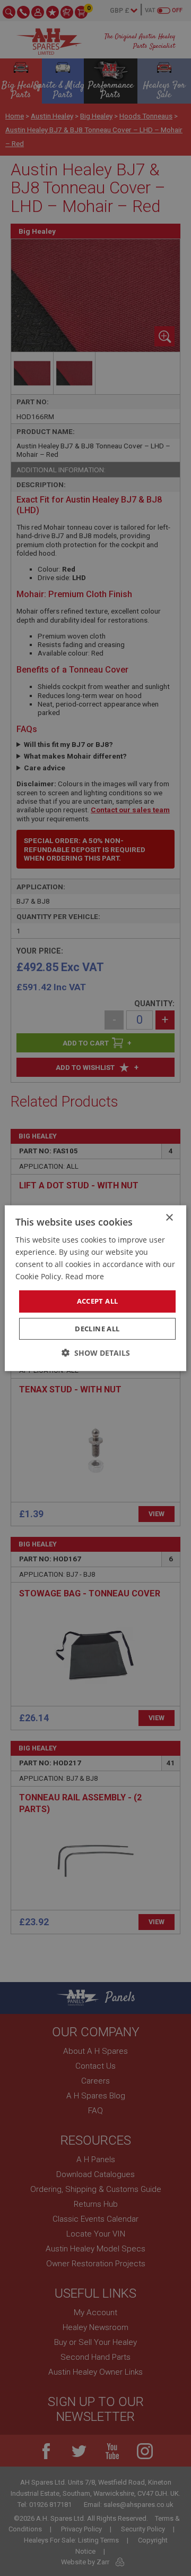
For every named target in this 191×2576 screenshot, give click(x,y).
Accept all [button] (98, 1301)
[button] (96, 1353)
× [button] (169, 1217)
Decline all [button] (97, 1329)
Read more (85, 1276)
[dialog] (95, 1288)
